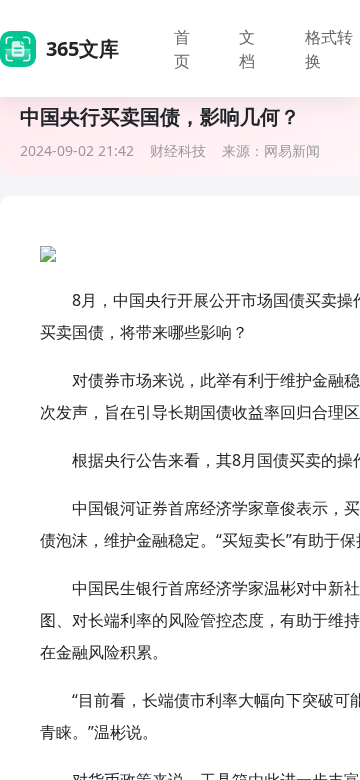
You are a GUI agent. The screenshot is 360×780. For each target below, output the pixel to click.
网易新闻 (292, 150)
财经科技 (178, 150)
